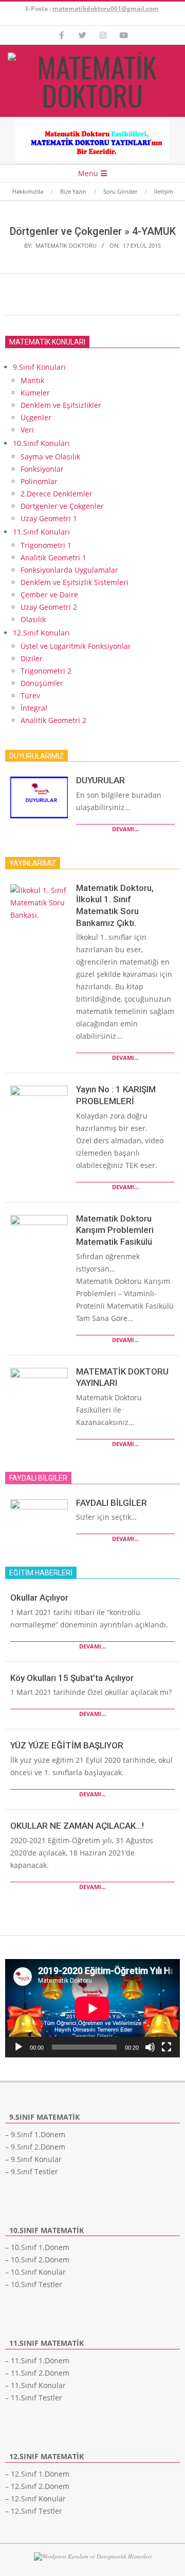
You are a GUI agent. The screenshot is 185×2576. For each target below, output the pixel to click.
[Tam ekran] (166, 2047)
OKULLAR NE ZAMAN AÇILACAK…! (77, 1826)
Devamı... (125, 829)
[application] (92, 2008)
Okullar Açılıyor (39, 1598)
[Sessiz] (150, 2047)
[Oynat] (18, 2047)
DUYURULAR (100, 780)
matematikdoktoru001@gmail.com (106, 8)
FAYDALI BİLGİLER (112, 1503)
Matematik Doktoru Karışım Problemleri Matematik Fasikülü (115, 1230)
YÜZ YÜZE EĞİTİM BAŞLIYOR (67, 1745)
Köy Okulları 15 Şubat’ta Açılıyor (72, 1678)
